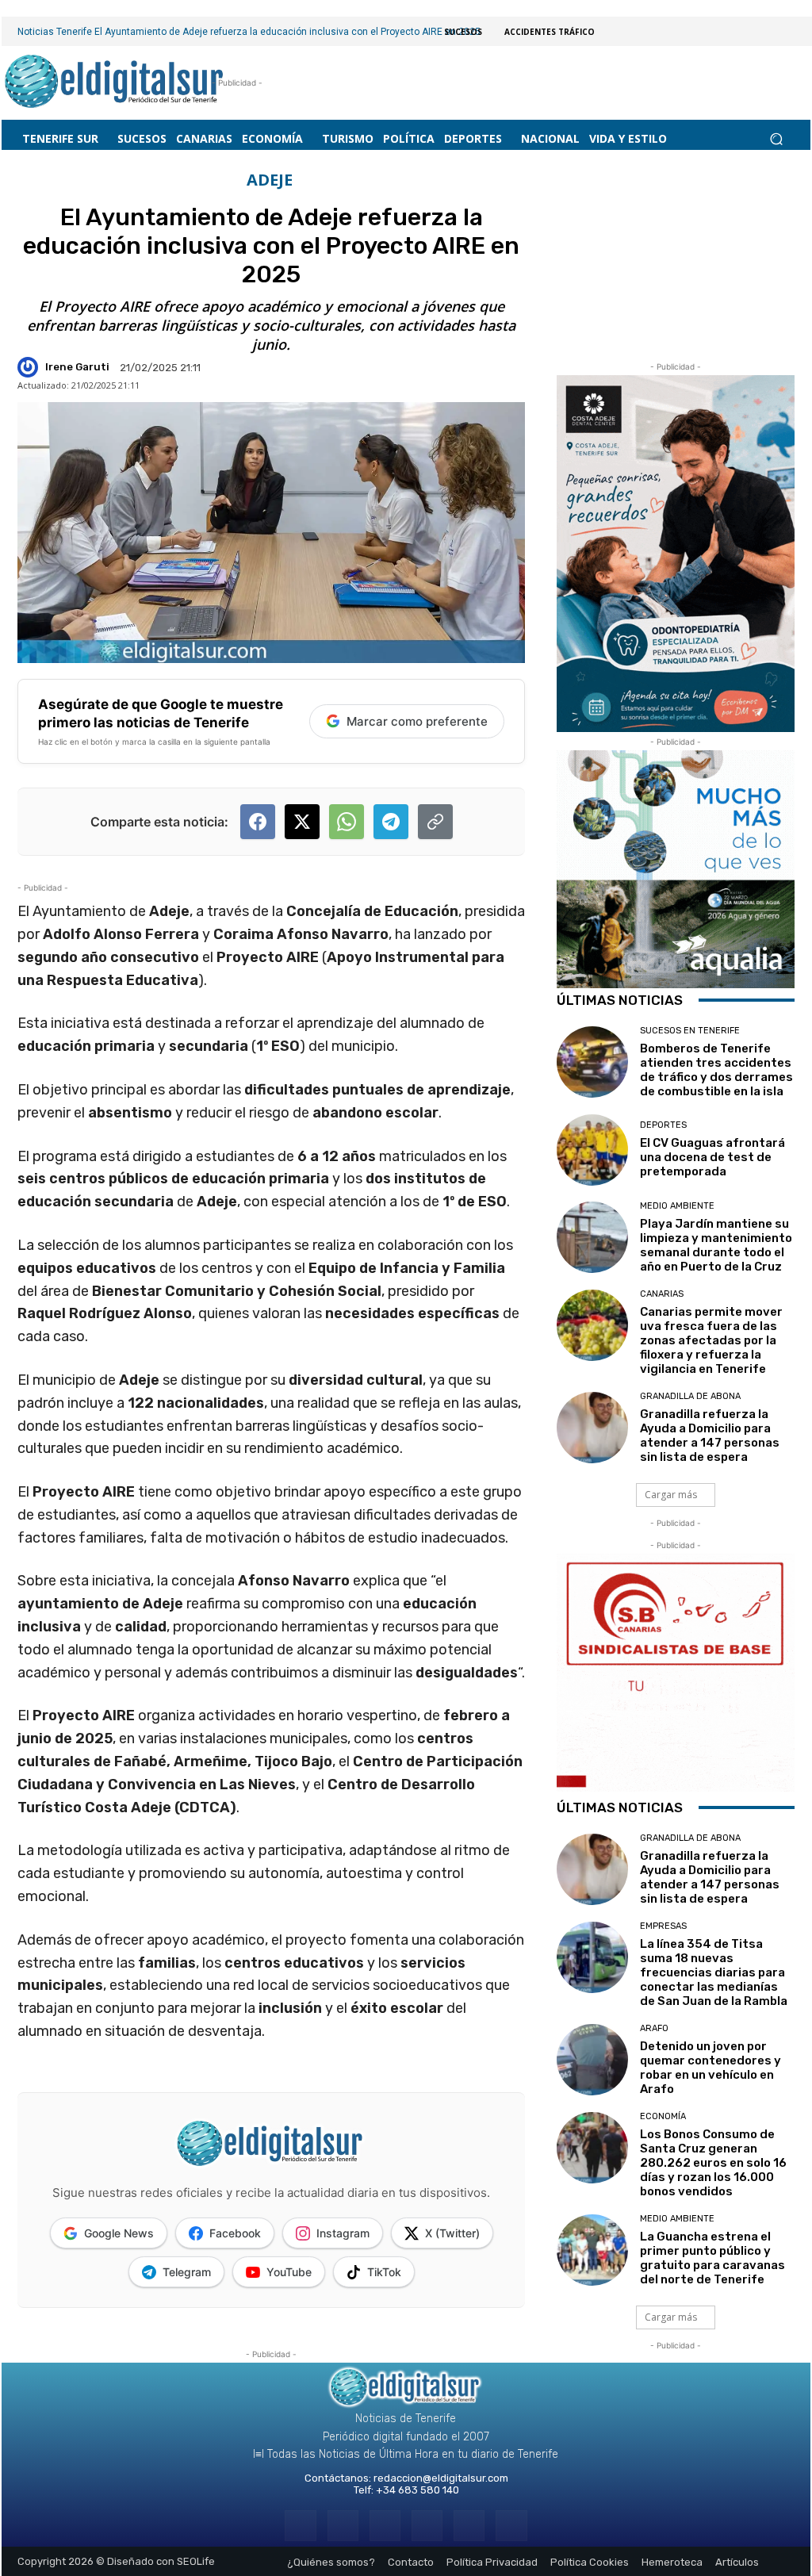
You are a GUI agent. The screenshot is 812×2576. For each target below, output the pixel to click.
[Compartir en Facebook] (258, 822)
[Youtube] (511, 2526)
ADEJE (270, 180)
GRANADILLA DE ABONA (690, 1396)
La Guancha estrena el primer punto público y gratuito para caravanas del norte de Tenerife (712, 2258)
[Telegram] (385, 2526)
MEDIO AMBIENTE (677, 1206)
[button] (776, 139)
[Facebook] (300, 2526)
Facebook (235, 2233)
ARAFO (654, 2028)
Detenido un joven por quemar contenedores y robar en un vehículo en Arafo (710, 2068)
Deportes (663, 1125)
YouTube (289, 2272)
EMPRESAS (663, 1926)
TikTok (384, 2272)
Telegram (187, 2272)
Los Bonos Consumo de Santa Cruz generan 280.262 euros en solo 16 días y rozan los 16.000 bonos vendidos (713, 2163)
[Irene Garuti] (30, 367)
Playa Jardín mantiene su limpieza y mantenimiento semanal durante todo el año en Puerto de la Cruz (716, 1245)
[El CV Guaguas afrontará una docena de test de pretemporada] (592, 1150)
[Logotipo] (115, 83)
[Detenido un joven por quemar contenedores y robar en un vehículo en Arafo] (592, 2060)
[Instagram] (343, 2526)
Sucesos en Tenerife (690, 1031)
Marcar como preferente (417, 721)
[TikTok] (427, 2526)
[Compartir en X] (302, 822)
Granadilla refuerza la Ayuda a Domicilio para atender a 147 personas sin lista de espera (710, 1436)
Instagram (343, 2233)
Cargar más (671, 1495)
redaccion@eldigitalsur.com (441, 2478)
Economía (663, 2116)
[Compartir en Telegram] (391, 822)
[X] (469, 2526)
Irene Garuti (77, 367)
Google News (119, 2233)
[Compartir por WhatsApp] (347, 822)
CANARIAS (662, 1294)
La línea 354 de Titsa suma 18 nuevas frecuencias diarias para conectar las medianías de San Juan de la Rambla (714, 1972)
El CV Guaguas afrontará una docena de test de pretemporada (712, 1157)
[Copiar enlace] (435, 822)
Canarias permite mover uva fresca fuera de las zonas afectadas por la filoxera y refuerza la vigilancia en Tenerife (711, 1340)
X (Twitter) (452, 2233)
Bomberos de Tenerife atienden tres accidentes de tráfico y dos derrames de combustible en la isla (716, 1070)
